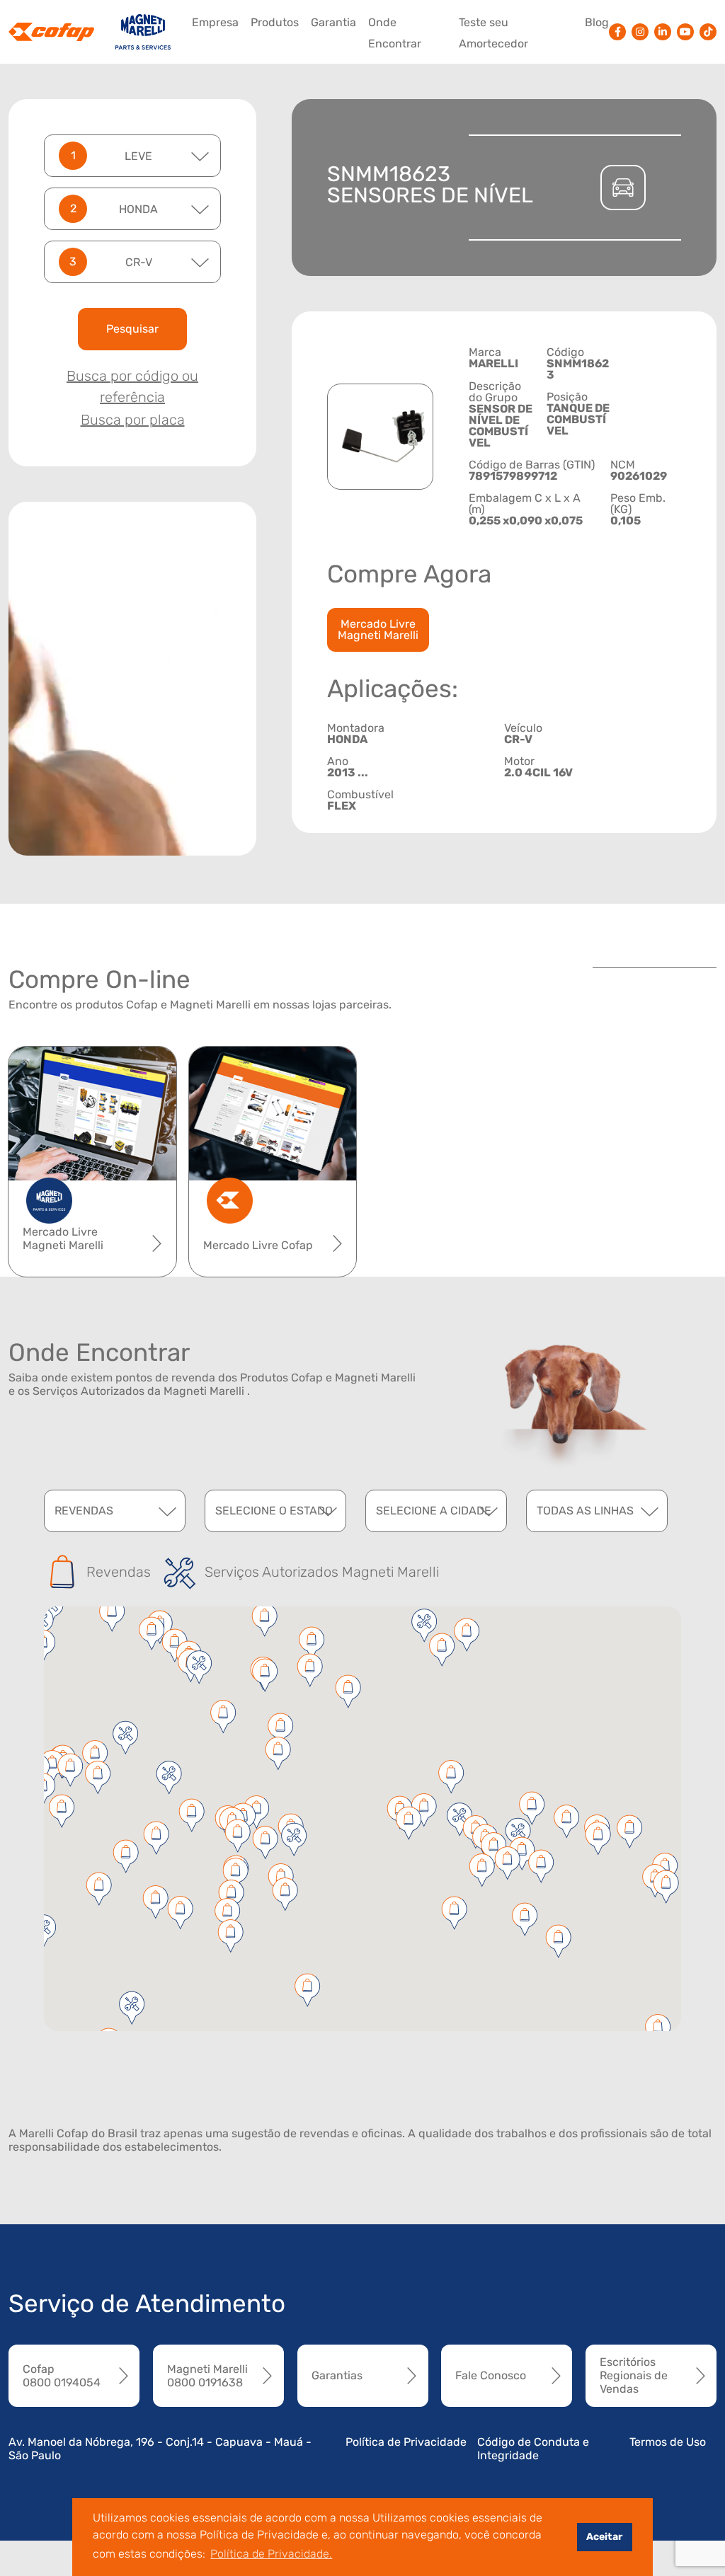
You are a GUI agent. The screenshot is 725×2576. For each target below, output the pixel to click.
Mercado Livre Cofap (258, 1245)
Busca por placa (133, 420)
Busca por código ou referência (132, 386)
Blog (597, 22)
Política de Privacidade (406, 2442)
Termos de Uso (668, 2442)
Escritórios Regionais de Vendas (634, 2375)
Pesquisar (132, 329)
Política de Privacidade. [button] (271, 2554)
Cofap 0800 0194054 (62, 2376)
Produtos (275, 22)
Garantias (337, 2375)
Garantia (333, 22)
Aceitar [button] (604, 2537)
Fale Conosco (491, 2375)
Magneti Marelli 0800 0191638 (207, 2376)
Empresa (215, 22)
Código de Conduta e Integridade (533, 2449)
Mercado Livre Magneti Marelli (378, 629)
